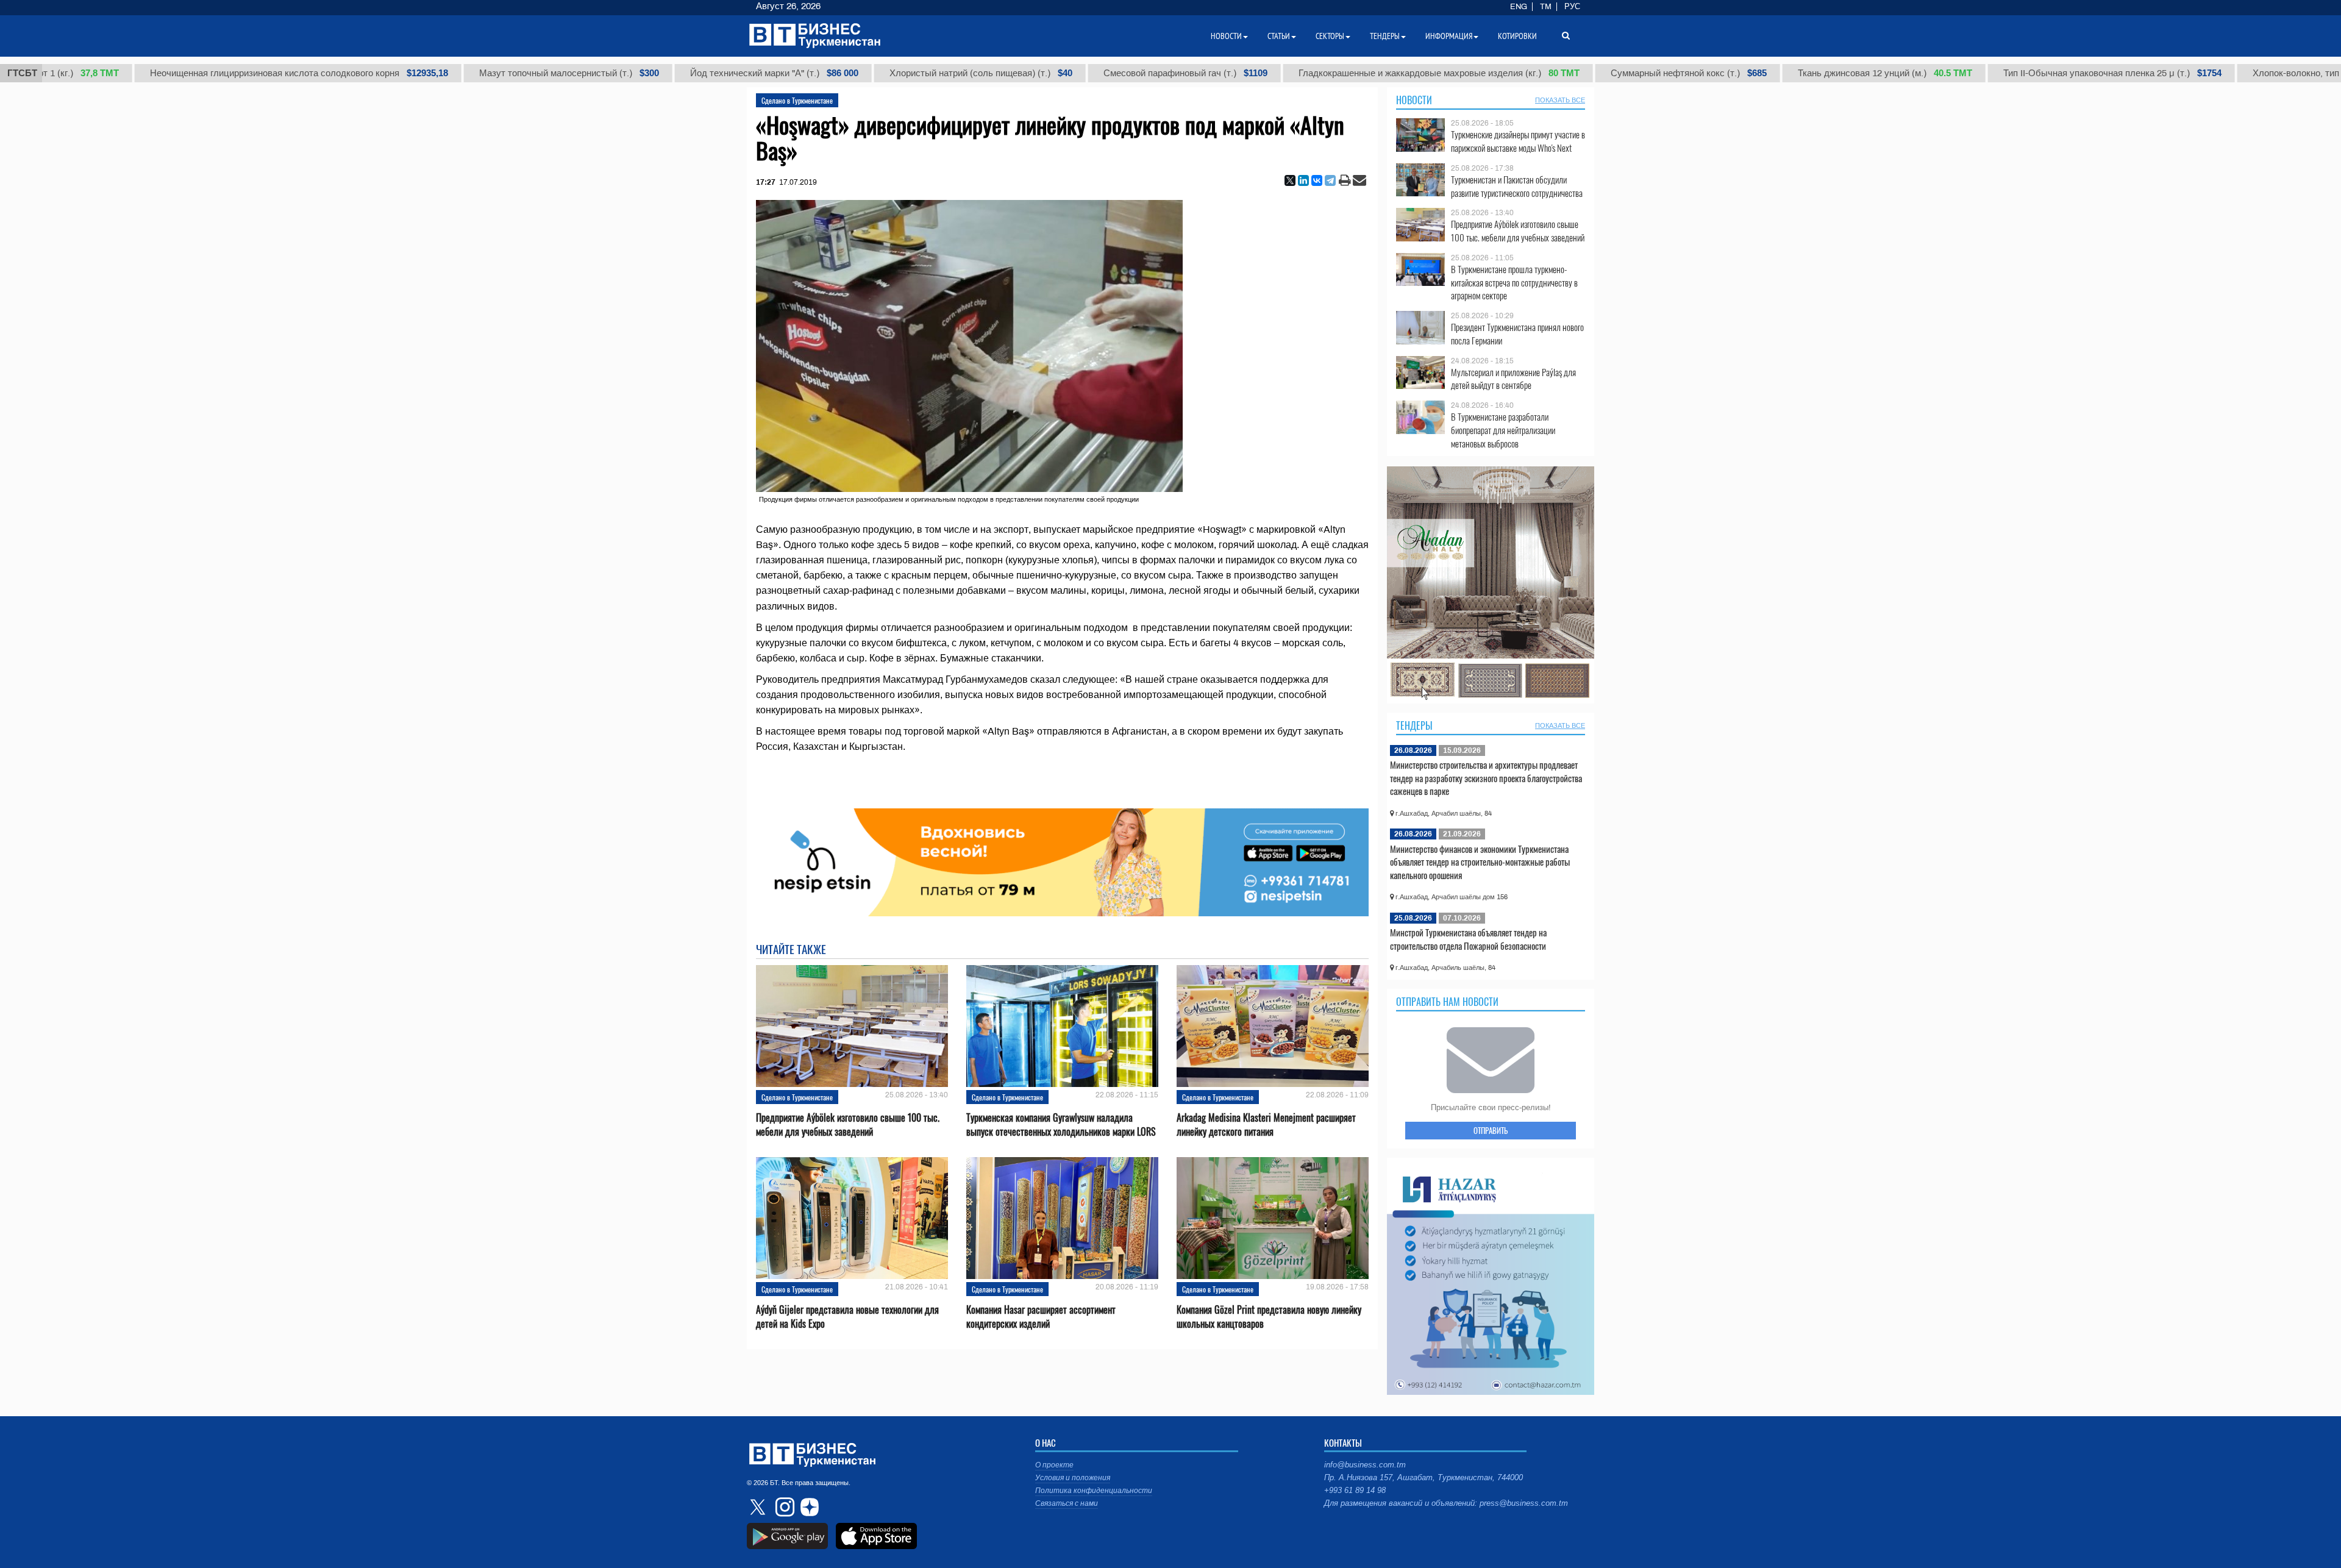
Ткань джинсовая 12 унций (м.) (1786, 73)
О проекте (1054, 1465)
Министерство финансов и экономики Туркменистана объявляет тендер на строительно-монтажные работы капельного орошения (1480, 862)
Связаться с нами (1067, 1503)
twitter (759, 1507)
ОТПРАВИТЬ (1491, 1130)
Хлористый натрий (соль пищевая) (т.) (882, 73)
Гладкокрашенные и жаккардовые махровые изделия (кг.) (1340, 73)
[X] (1290, 180)
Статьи (1279, 36)
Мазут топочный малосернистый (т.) (470, 73)
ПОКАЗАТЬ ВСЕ (1560, 100)
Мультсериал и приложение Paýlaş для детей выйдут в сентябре (1513, 379)
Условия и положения (1073, 1478)
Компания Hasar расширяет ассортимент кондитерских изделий (1041, 1317)
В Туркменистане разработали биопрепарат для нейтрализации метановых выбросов (1503, 430)
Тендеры (1414, 725)
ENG (1519, 7)
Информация (1449, 36)
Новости (1414, 100)
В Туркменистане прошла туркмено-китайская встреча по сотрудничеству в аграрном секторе (1514, 283)
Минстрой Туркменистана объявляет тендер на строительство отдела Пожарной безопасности (1468, 939)
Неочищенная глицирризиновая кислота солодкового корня (200, 73)
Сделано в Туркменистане (797, 100)
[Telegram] (1330, 180)
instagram (783, 1507)
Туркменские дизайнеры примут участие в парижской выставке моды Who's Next (1518, 141)
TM (1546, 7)
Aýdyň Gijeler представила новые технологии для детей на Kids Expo (847, 1317)
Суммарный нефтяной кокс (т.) (1589, 73)
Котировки (1517, 36)
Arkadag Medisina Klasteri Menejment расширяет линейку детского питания (1266, 1125)
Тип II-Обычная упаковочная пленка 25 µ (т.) (2013, 73)
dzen (808, 1507)
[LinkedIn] (1303, 180)
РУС (1572, 7)
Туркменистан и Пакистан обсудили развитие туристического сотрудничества (1517, 186)
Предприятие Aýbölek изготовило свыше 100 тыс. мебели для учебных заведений (848, 1125)
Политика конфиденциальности (1094, 1491)
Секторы (1330, 36)
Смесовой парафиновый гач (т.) (1086, 73)
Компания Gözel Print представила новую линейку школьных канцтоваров (1269, 1317)
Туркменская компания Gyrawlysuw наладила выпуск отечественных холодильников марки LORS (1061, 1125)
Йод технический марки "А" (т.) (675, 73)
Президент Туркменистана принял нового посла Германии (1517, 334)
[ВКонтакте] (1317, 180)
